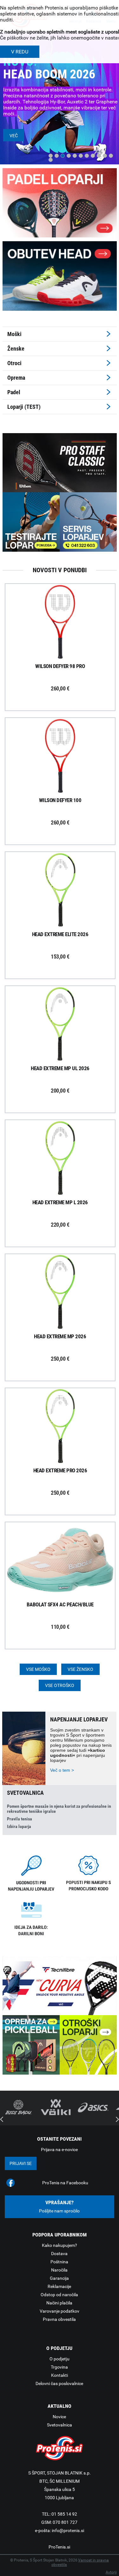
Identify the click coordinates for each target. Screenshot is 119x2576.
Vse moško (38, 1669)
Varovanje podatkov (60, 2311)
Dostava (59, 2254)
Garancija (59, 2278)
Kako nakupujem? (60, 2245)
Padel (14, 392)
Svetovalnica (60, 2425)
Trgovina (59, 2367)
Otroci (14, 363)
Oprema (16, 378)
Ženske (16, 349)
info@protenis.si (68, 2530)
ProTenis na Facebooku (65, 2183)
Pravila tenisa (20, 1819)
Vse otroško (60, 1685)
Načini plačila (59, 2303)
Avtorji (111, 2572)
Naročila (59, 2270)
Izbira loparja (19, 1826)
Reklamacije (59, 2286)
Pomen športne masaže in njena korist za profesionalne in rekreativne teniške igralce (59, 1809)
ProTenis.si (59, 2547)
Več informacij (65, 623)
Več (14, 136)
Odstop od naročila (59, 2295)
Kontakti (60, 2375)
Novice (59, 2417)
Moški (14, 334)
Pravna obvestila (59, 2319)
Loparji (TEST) (24, 407)
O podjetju (60, 2359)
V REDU (20, 52)
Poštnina (59, 2262)
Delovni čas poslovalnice (59, 2383)
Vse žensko (80, 1669)
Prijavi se (21, 2163)
